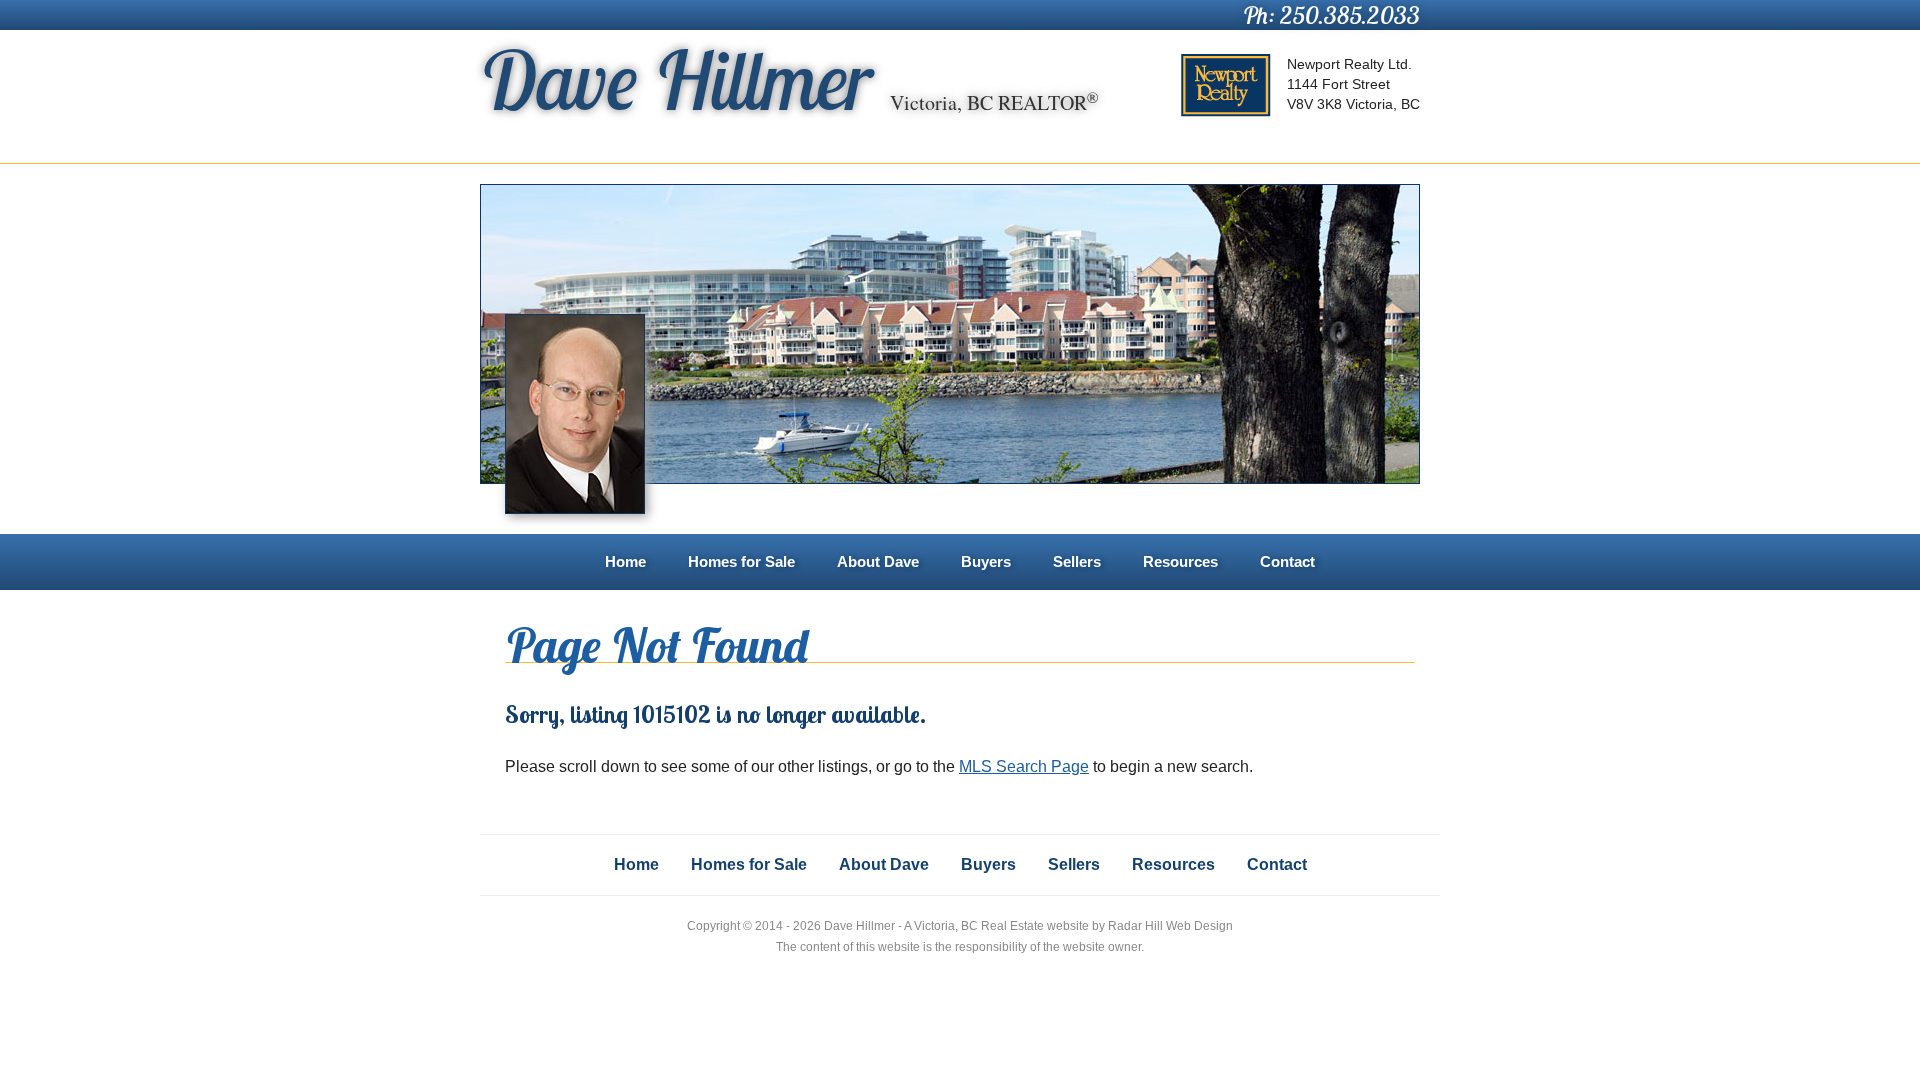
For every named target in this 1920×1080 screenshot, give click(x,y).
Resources (1180, 561)
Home (625, 561)
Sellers (1077, 561)
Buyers (986, 561)
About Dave (878, 561)
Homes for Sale (741, 561)
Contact (1287, 561)
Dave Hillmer (789, 80)
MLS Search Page (1024, 766)
